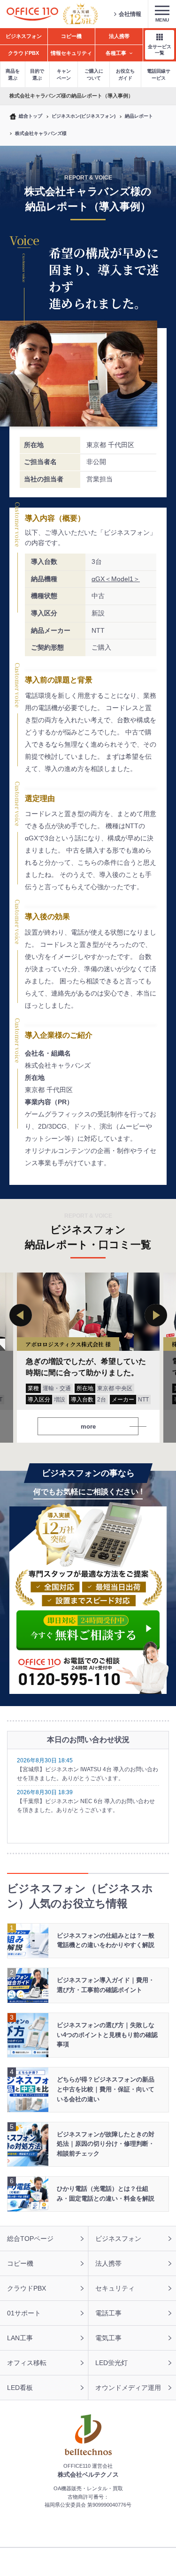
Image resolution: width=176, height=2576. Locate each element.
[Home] (32, 14)
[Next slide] (156, 1315)
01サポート (24, 2313)
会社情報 (130, 14)
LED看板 (20, 2388)
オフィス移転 (27, 2363)
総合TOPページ (30, 2239)
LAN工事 (20, 2338)
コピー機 (20, 2263)
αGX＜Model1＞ (116, 579)
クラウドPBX (27, 2288)
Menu (162, 20)
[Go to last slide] (21, 1315)
